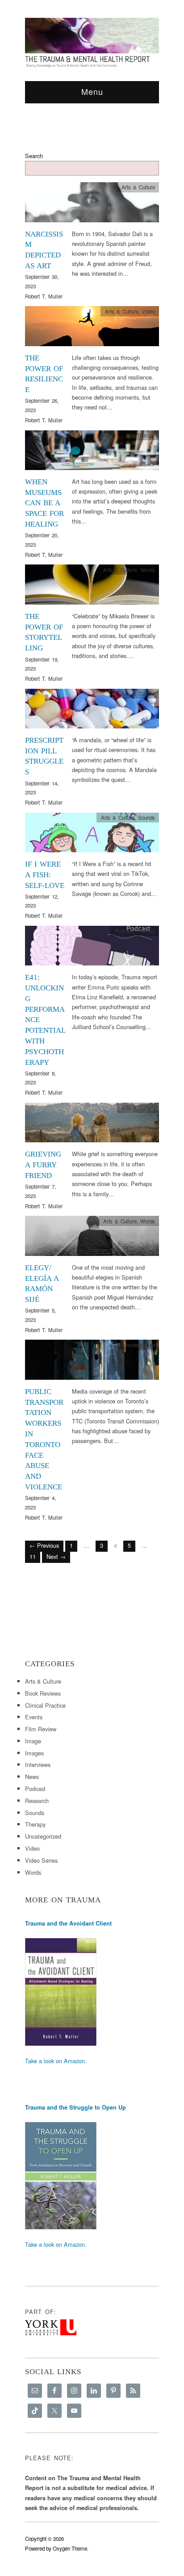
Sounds (146, 818)
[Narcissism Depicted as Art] (92, 205)
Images (34, 1753)
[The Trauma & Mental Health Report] (92, 42)
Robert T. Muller (44, 296)
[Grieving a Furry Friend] (92, 1125)
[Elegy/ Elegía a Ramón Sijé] (92, 1238)
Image (33, 1741)
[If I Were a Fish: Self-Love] (92, 835)
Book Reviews (43, 1693)
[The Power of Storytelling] (92, 587)
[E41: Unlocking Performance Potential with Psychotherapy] (92, 948)
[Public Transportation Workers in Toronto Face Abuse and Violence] (92, 1362)
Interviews (38, 1764)
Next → (56, 1556)
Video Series (41, 1860)
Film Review (41, 1729)
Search (34, 156)
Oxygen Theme (70, 2548)
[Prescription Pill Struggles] (92, 711)
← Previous (44, 1545)
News (32, 1777)
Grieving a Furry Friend (43, 1165)
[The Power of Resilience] (92, 329)
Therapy (146, 435)
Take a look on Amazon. (56, 2061)
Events (34, 1717)
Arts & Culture (138, 187)
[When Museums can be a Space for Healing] (92, 452)
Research (37, 1801)
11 (33, 1556)
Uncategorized (139, 1345)
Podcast (124, 931)
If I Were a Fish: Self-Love (45, 875)
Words (148, 570)
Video (148, 311)
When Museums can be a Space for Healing (44, 503)
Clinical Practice (45, 1705)
